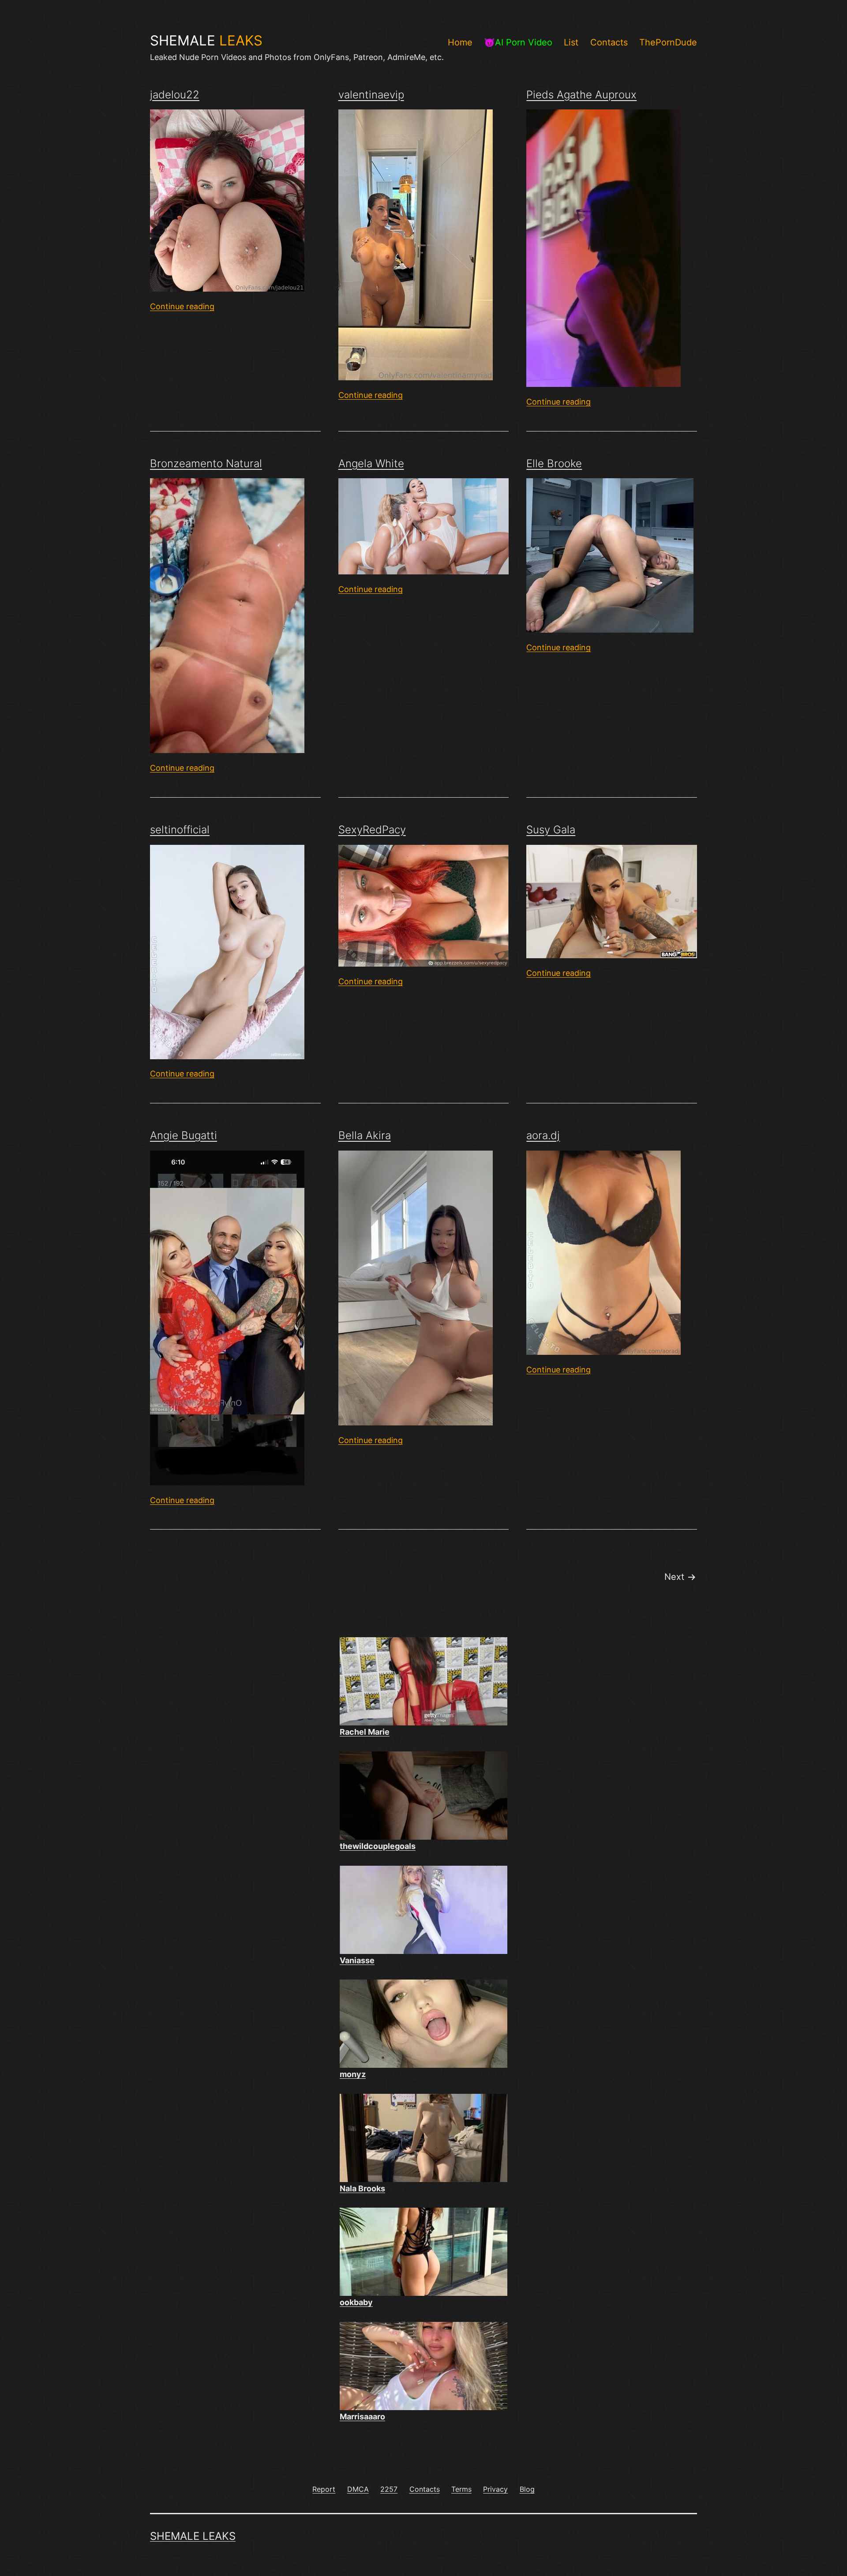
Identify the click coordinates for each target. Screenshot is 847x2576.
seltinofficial (180, 830)
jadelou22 (175, 95)
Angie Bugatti (184, 1135)
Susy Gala (551, 830)
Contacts (609, 42)
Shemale (206, 41)
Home (460, 42)
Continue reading (182, 306)
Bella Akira (365, 1135)
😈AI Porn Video (518, 42)
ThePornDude (668, 42)
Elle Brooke (554, 463)
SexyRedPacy (372, 830)
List (571, 42)
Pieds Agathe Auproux (581, 95)
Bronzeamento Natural (206, 463)
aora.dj (543, 1135)
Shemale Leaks (193, 2536)
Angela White (371, 463)
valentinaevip (371, 95)
